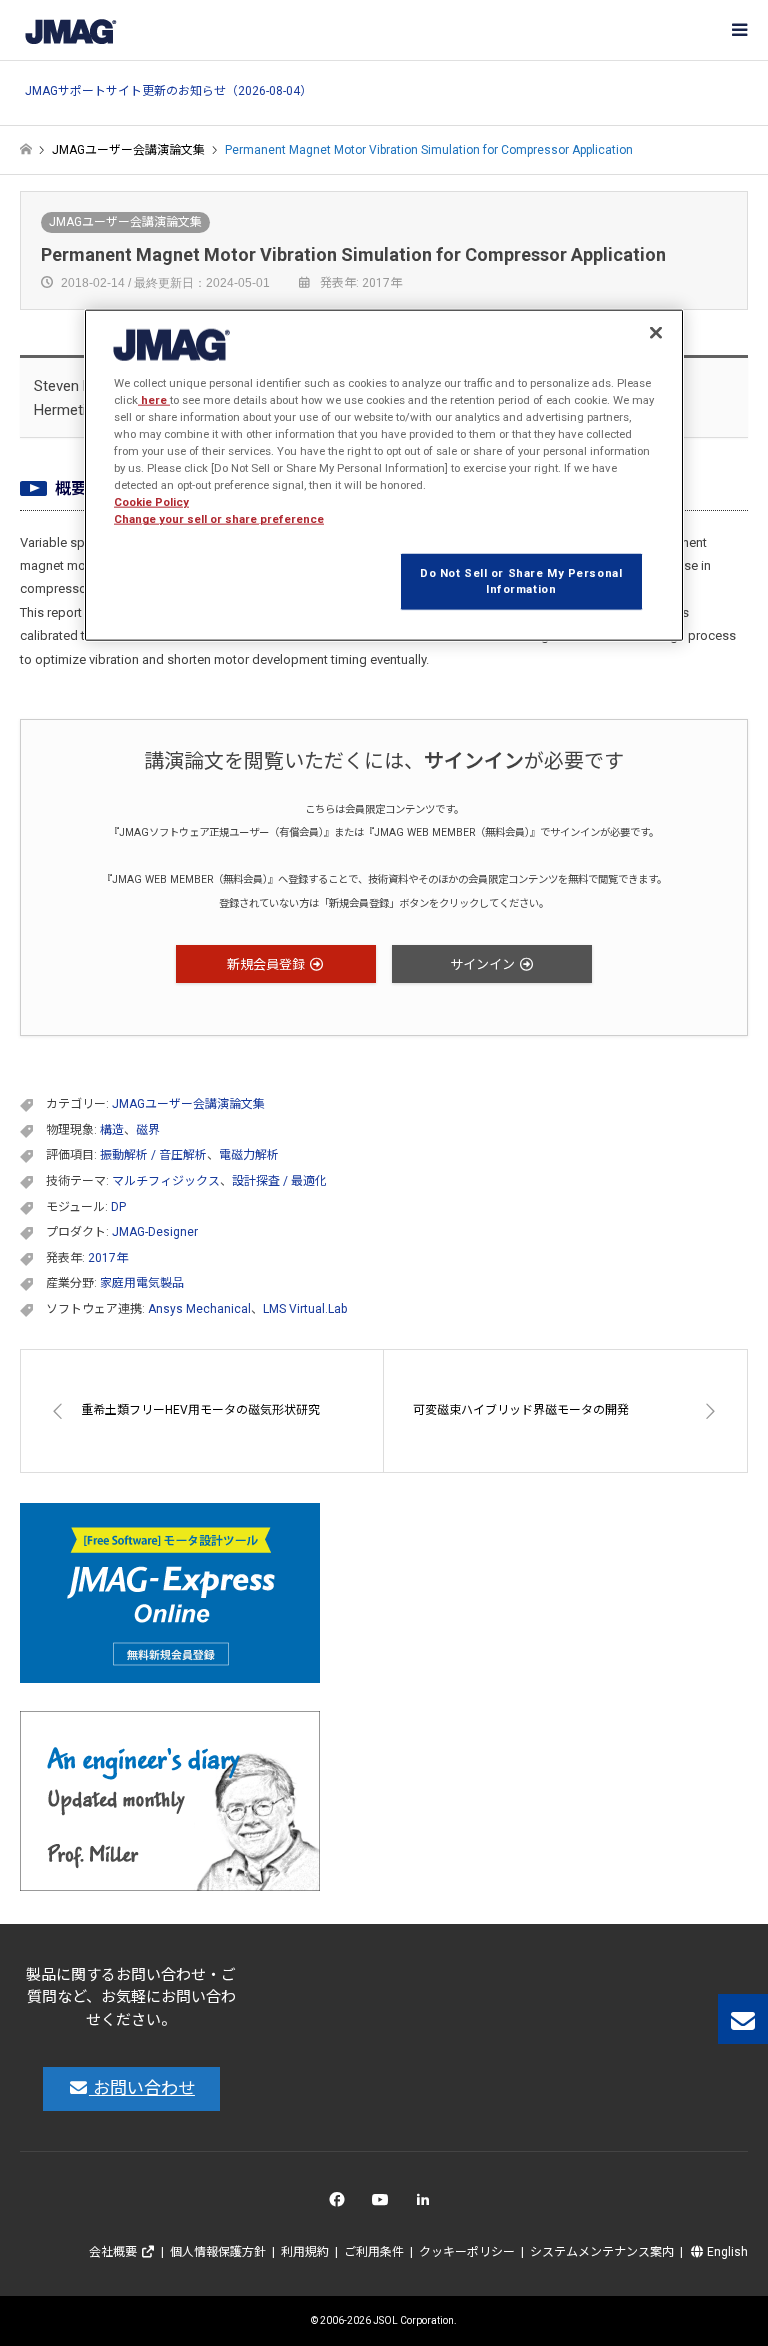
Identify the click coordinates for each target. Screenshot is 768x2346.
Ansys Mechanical (199, 1309)
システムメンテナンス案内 (602, 2252)
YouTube (384, 2204)
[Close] (656, 333)
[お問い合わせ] (743, 2019)
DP (118, 1207)
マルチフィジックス (166, 1181)
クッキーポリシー (467, 2252)
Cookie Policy (151, 502)
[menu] (738, 30)
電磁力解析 (249, 1155)
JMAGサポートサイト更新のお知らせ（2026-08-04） (168, 91)
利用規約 (305, 2252)
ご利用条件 (374, 2252)
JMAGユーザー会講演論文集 (125, 222)
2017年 (108, 1258)
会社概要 (114, 2252)
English (726, 2252)
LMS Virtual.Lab (305, 1309)
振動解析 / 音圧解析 (153, 1155)
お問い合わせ (142, 2088)
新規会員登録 (267, 964)
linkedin (428, 2204)
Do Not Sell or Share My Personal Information (521, 581)
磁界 (148, 1130)
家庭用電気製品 (142, 1283)
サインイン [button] (484, 964)
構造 (112, 1130)
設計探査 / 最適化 (279, 1181)
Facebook (340, 2204)
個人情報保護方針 (218, 2252)
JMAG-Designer (155, 1232)
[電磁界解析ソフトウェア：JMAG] (70, 30)
